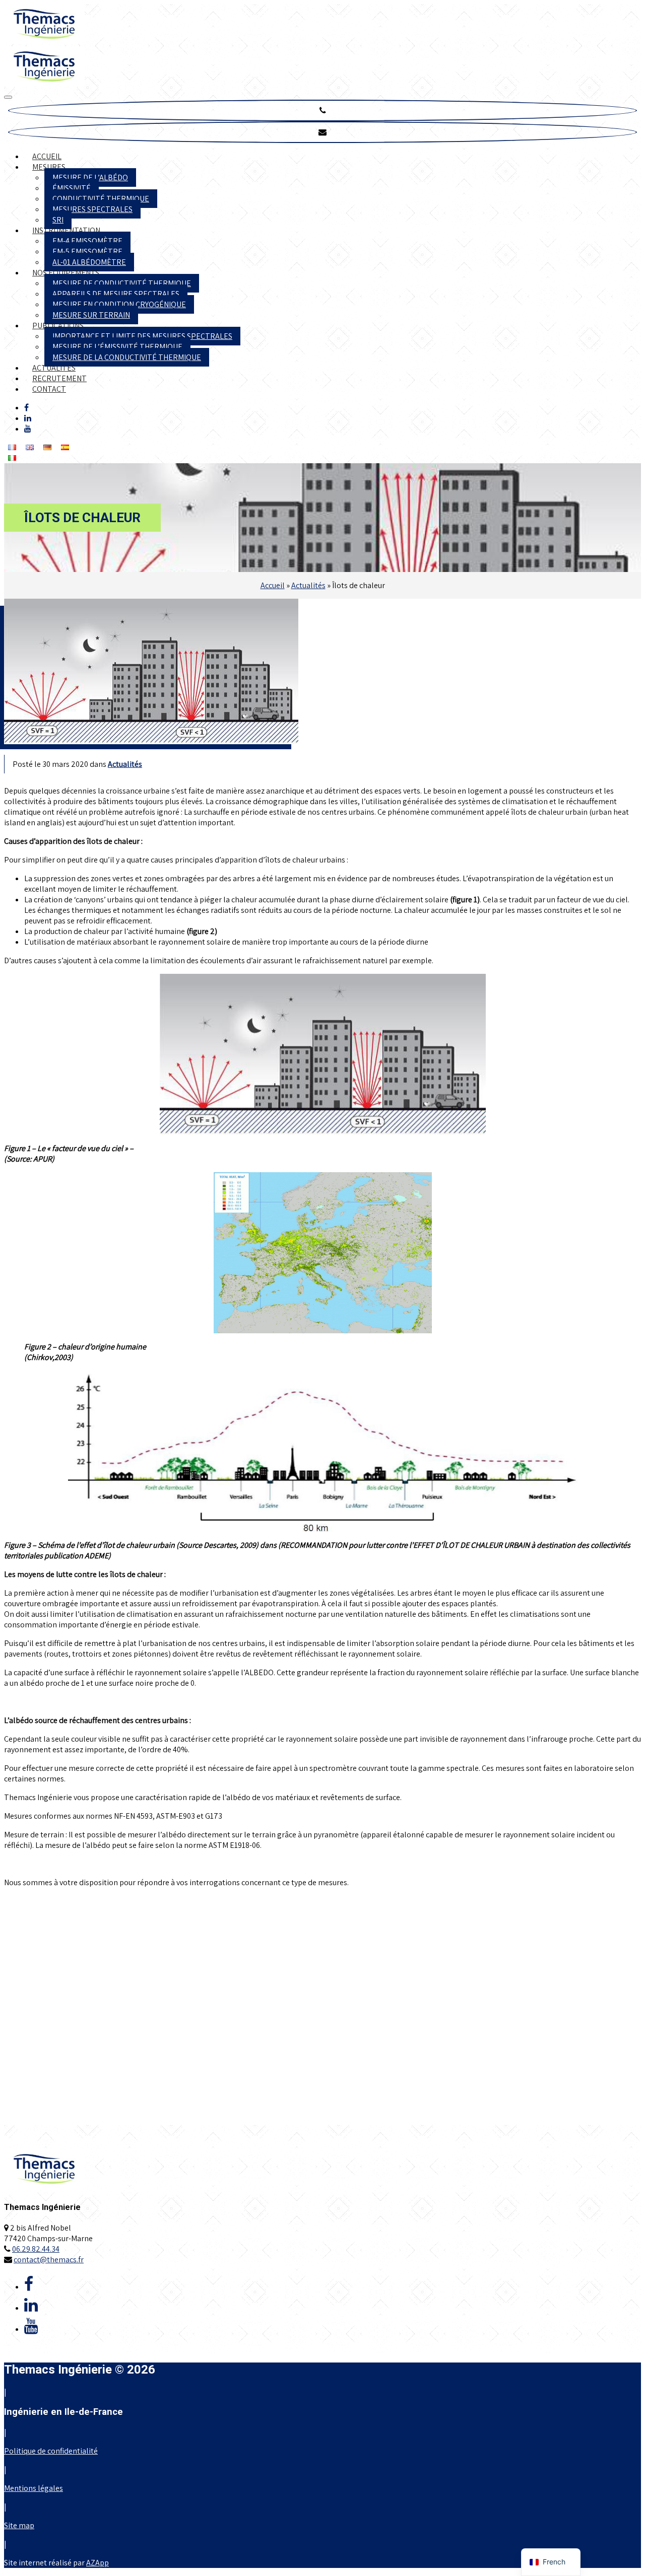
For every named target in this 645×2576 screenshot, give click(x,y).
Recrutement (59, 378)
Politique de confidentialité (51, 2451)
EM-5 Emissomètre (87, 252)
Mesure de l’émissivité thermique (117, 347)
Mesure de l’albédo (90, 177)
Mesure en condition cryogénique (119, 304)
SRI (58, 220)
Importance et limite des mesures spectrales (142, 336)
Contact (49, 389)
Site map (19, 2525)
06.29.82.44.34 (36, 2249)
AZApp (98, 2563)
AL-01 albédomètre (89, 262)
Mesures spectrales (92, 209)
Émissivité (72, 188)
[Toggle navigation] (8, 97)
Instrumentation (66, 230)
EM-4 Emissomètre (87, 241)
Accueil (47, 156)
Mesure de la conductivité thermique (127, 357)
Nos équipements (66, 273)
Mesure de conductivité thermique (122, 283)
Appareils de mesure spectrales (116, 294)
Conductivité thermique (101, 199)
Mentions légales (34, 2488)
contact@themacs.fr (49, 2260)
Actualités (54, 368)
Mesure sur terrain (91, 315)
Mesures (49, 167)
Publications (58, 326)
